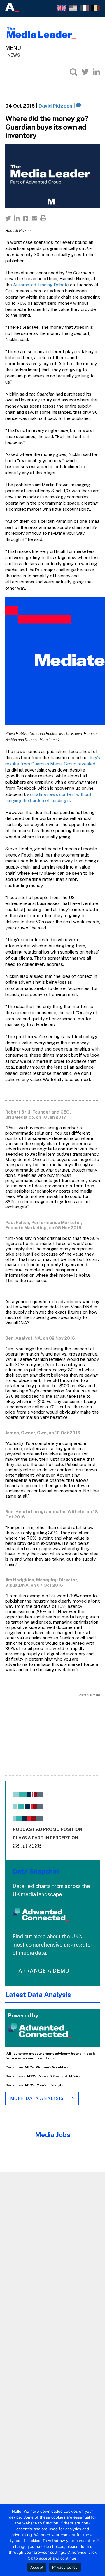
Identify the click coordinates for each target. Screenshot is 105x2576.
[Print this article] (43, 218)
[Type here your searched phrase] (73, 72)
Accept (37, 2567)
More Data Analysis (38, 2098)
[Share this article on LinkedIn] (17, 218)
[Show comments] (79, 106)
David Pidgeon (55, 106)
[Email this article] (34, 218)
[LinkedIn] (97, 72)
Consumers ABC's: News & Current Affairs (43, 2076)
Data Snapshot (36, 1871)
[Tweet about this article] (8, 218)
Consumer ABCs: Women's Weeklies (37, 2067)
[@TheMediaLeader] (85, 72)
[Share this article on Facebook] (26, 218)
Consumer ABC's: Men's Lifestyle (34, 2085)
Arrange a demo (44, 1971)
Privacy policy (65, 2567)
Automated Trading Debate (41, 285)
